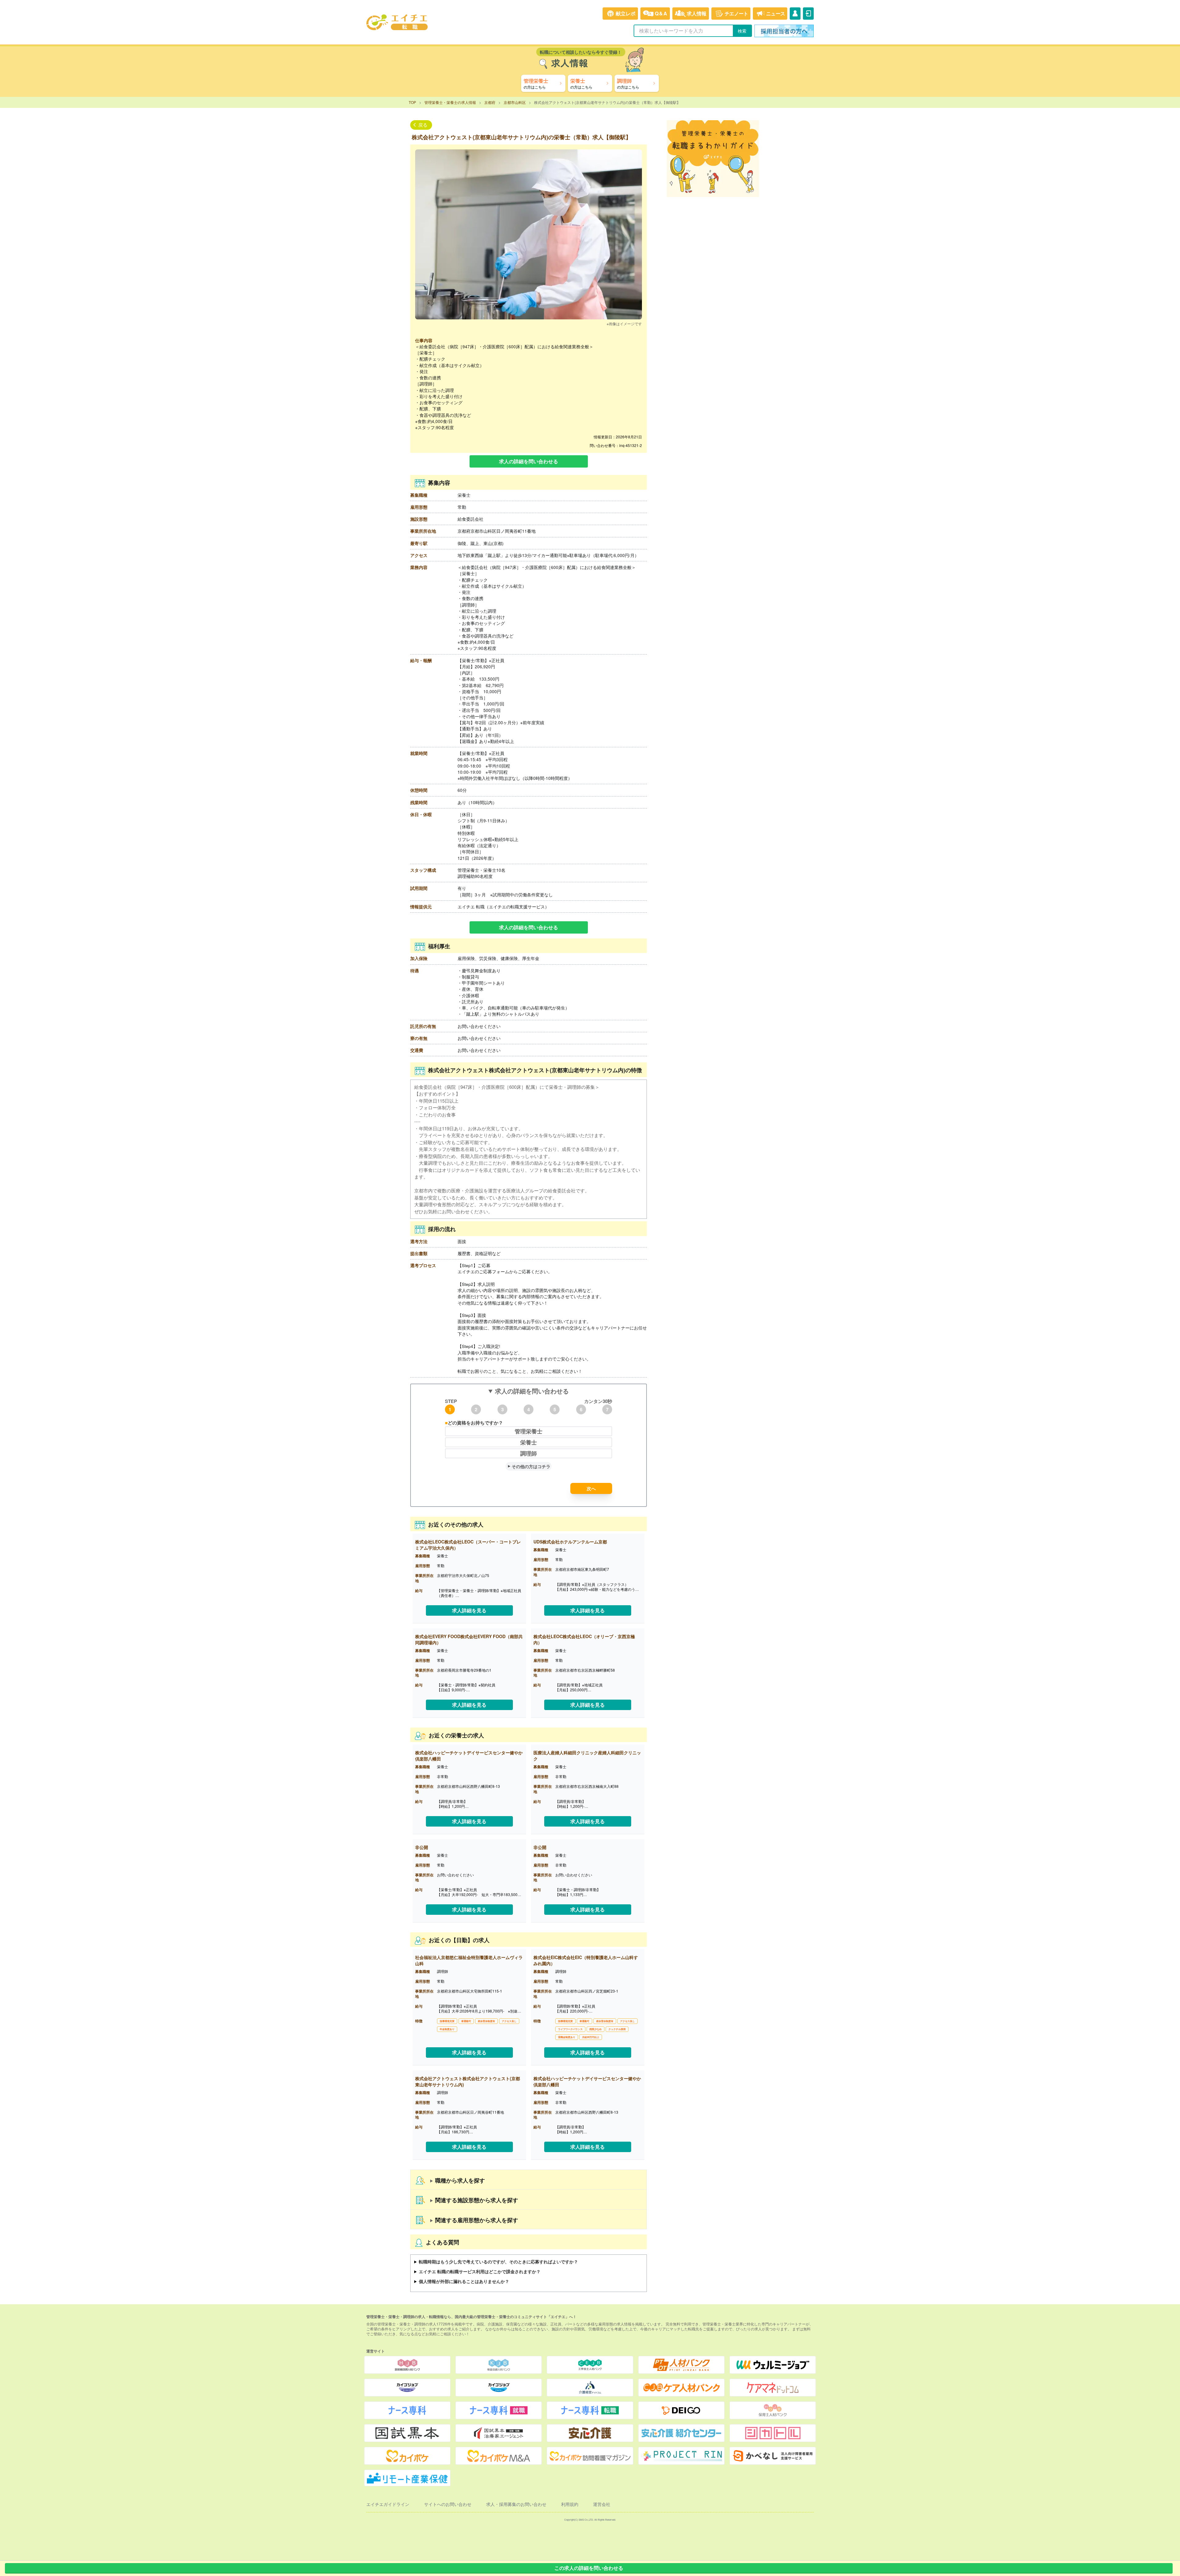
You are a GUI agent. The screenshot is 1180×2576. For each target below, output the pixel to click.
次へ (591, 1488)
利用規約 (570, 2504)
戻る (423, 125)
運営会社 (602, 2504)
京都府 (490, 102)
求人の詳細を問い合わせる (529, 461)
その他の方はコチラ (531, 1466)
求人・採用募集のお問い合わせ (516, 2504)
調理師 (529, 1453)
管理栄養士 (529, 1431)
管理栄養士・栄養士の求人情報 (450, 102)
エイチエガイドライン (388, 2504)
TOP (412, 102)
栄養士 (529, 1442)
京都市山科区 (515, 102)
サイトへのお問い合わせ (448, 2504)
